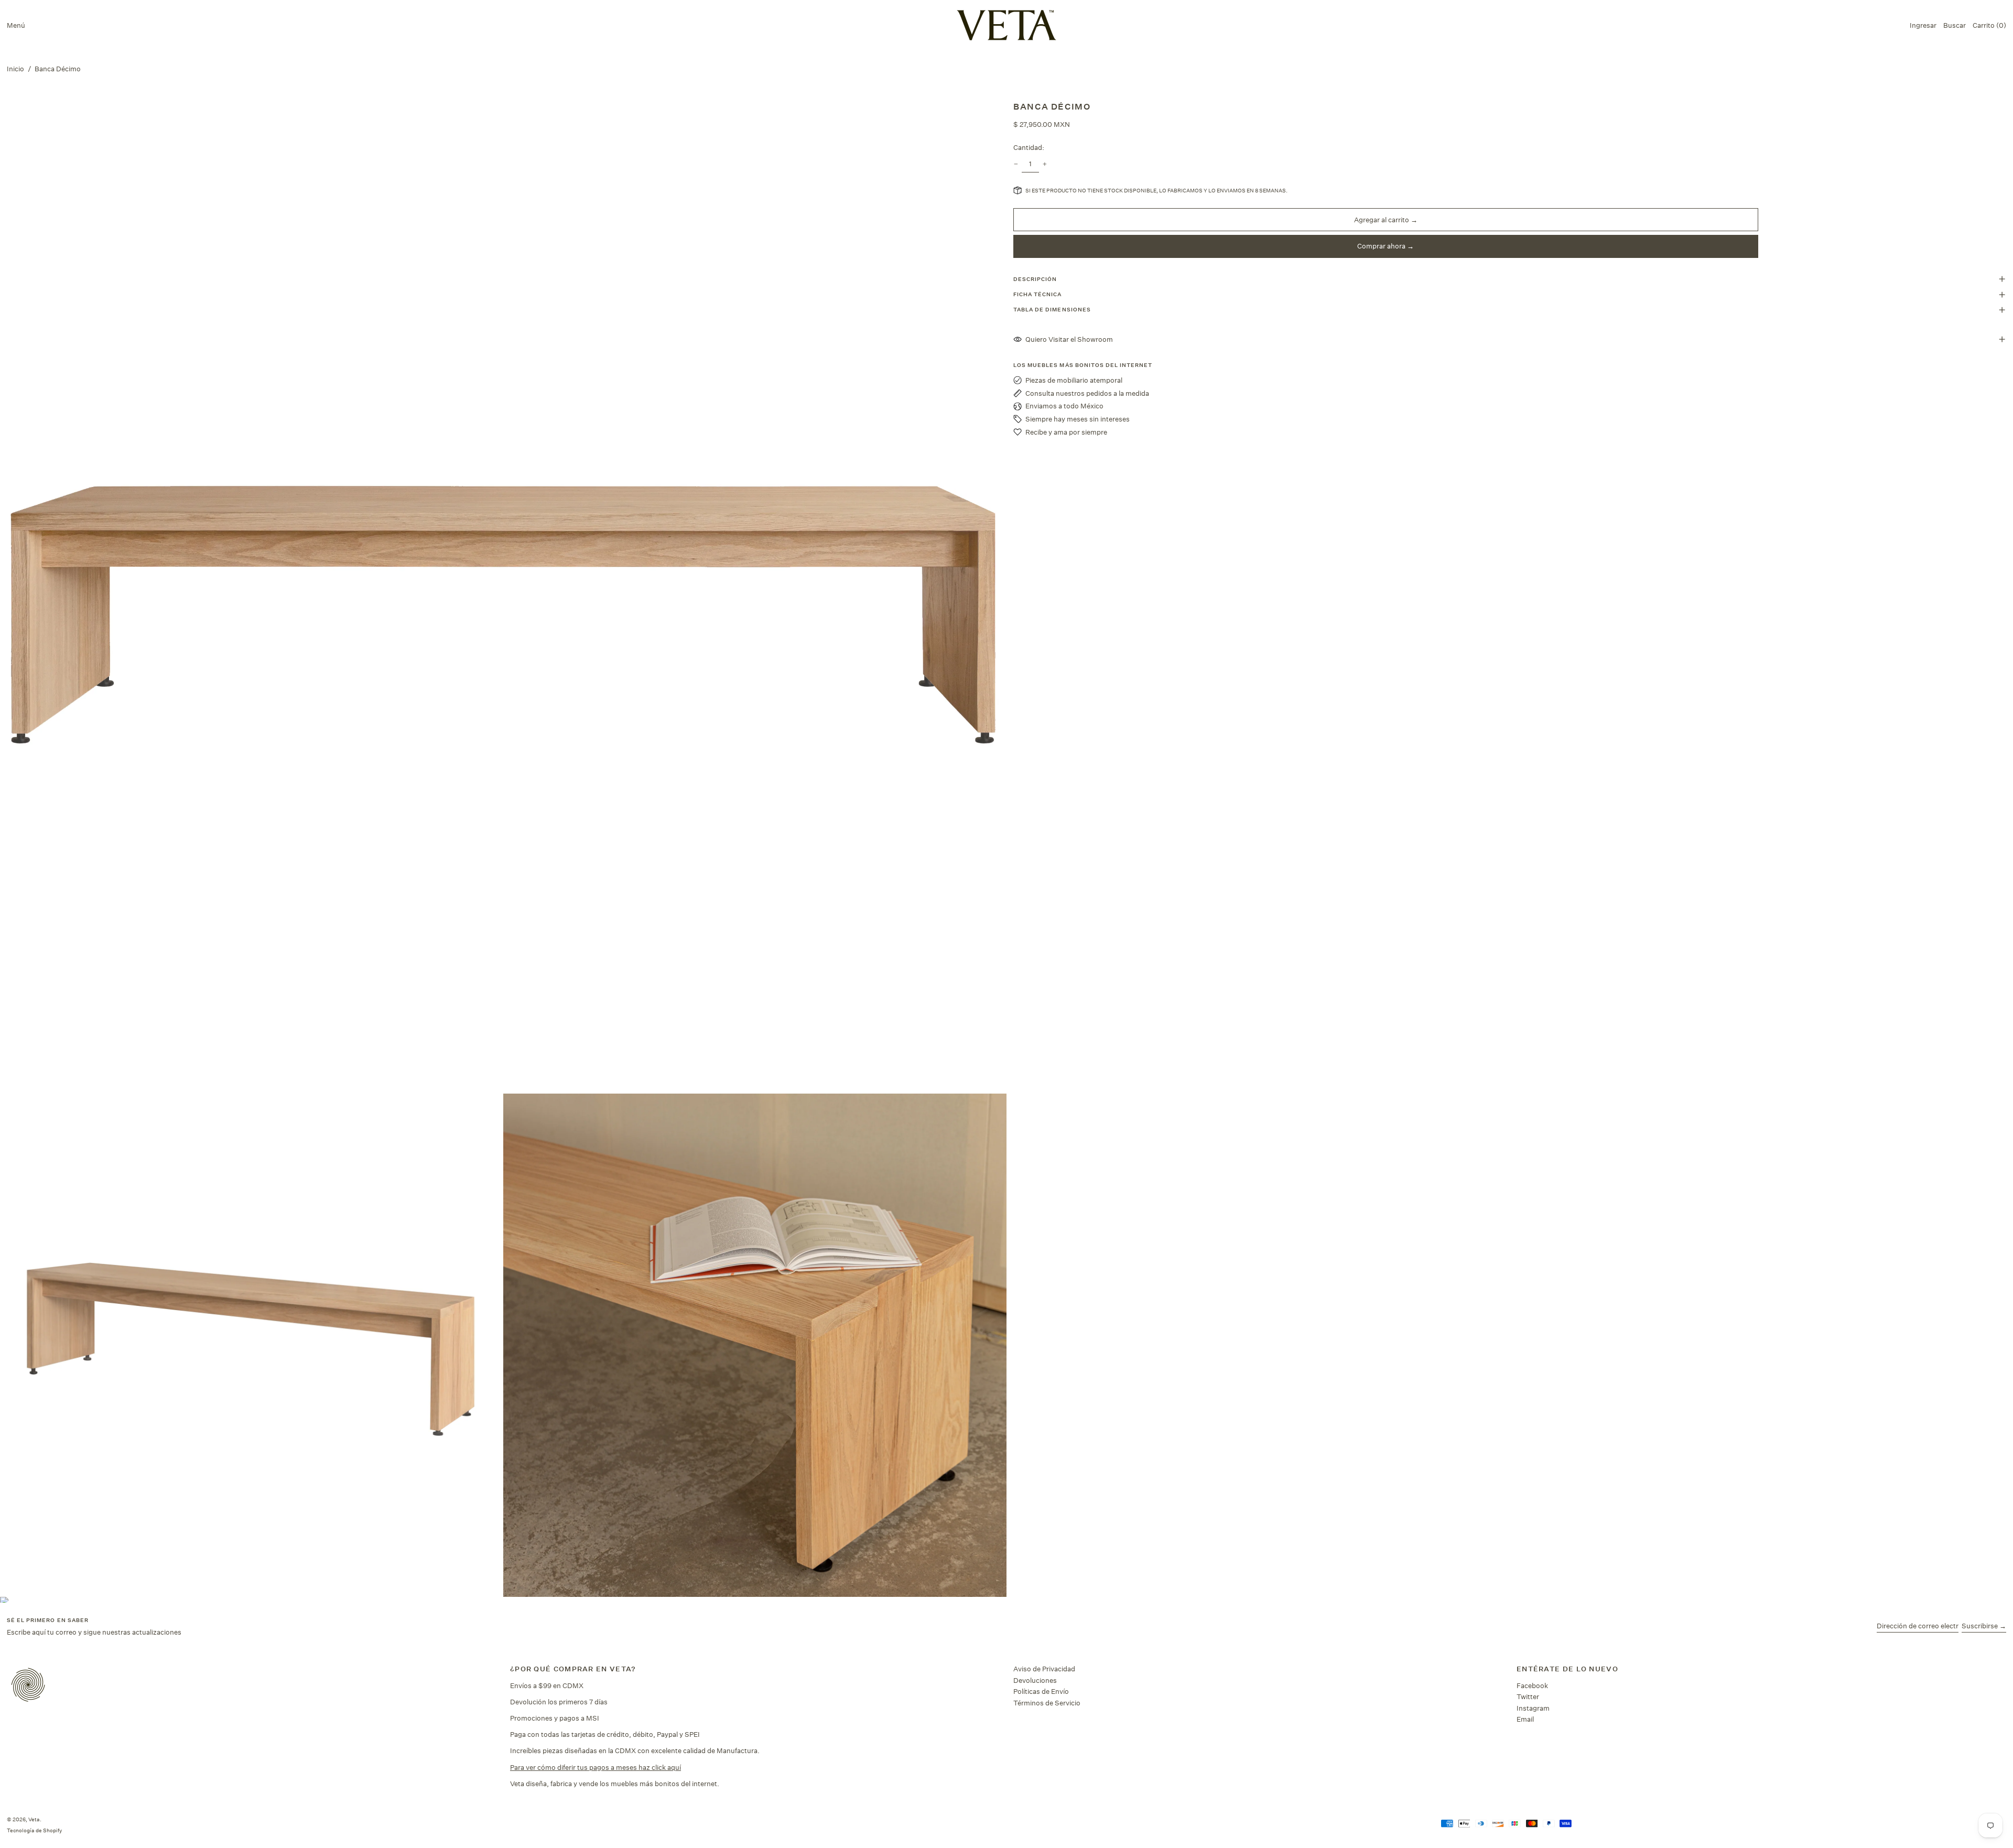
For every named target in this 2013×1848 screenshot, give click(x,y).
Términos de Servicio (1047, 1703)
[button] (1955, 25)
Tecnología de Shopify (34, 1830)
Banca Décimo (58, 69)
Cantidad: (1029, 147)
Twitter (1528, 1696)
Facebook (1532, 1685)
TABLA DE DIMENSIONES (1052, 310)
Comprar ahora (1381, 246)
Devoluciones (1035, 1680)
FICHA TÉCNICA (1038, 294)
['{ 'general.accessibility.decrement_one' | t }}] (1016, 164)
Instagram (1533, 1708)
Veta (34, 1819)
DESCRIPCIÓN (1035, 279)
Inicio (15, 69)
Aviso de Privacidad (1044, 1669)
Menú (16, 25)
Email (1525, 1719)
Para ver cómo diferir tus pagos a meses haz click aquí (596, 1767)
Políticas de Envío (1041, 1691)
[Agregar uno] (1045, 164)
